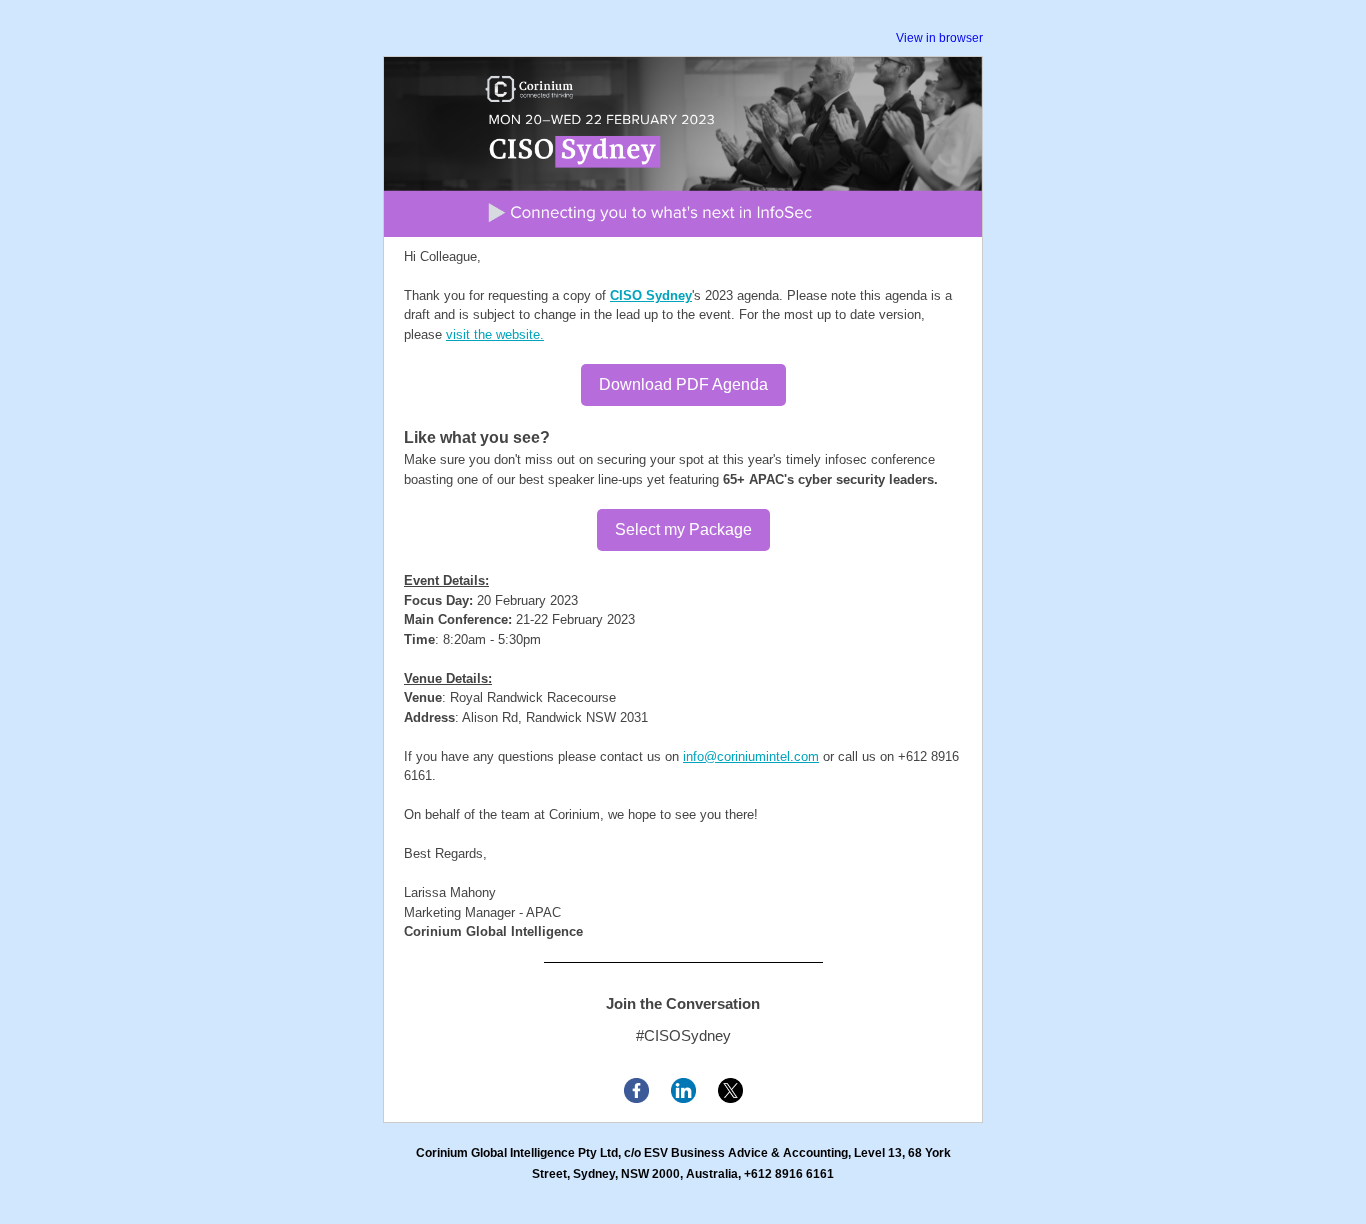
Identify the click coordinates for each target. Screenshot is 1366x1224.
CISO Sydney (651, 295)
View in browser (939, 38)
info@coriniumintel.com (751, 756)
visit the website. (495, 334)
